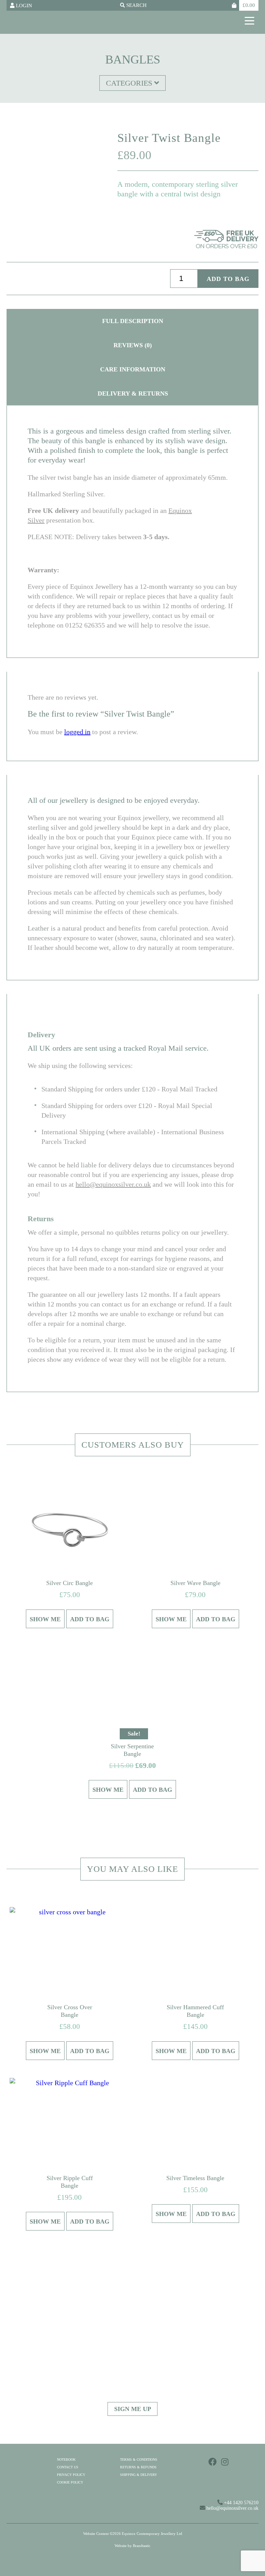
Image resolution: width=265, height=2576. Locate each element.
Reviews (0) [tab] (133, 345)
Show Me (45, 1619)
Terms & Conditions (139, 2460)
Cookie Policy (70, 2482)
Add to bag (228, 279)
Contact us (68, 2467)
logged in (77, 732)
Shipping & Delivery (139, 2475)
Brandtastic (142, 2546)
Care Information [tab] (133, 369)
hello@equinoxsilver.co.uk (113, 1184)
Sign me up (133, 2409)
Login (23, 6)
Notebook (66, 2460)
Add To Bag (90, 1619)
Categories (130, 83)
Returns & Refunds (138, 2467)
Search (136, 5)
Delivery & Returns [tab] (133, 393)
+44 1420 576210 (241, 2503)
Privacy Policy (71, 2475)
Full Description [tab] (133, 321)
